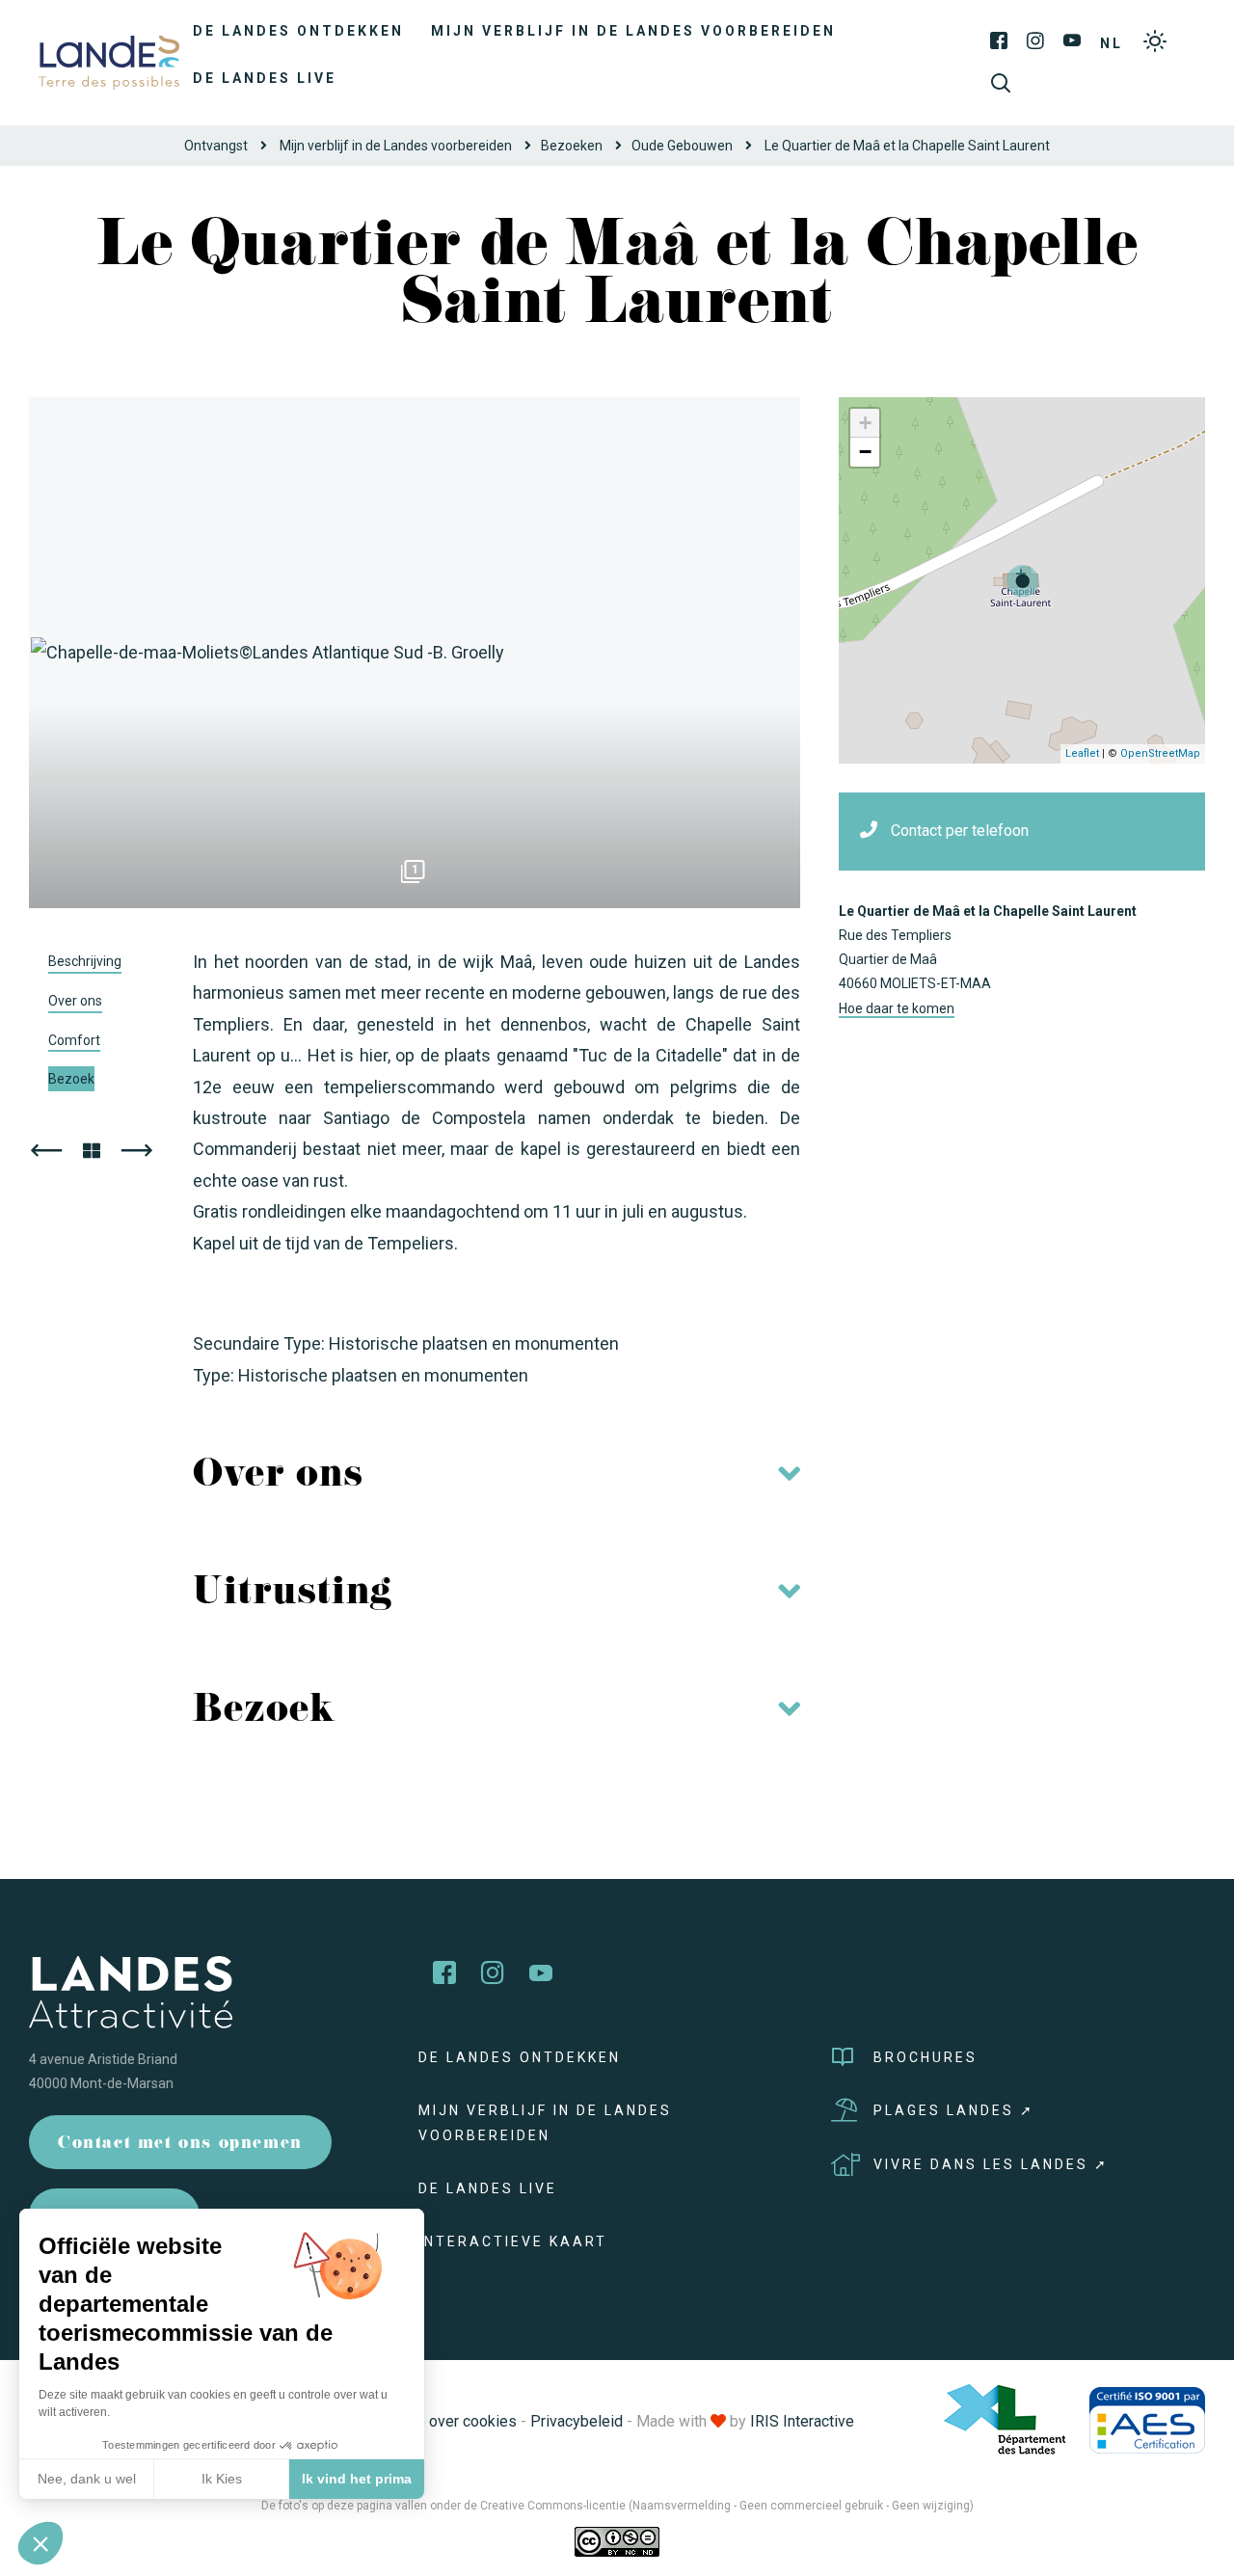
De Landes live (265, 78)
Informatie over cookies (436, 2421)
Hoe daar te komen (897, 1008)
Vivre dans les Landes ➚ (991, 2164)
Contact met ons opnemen (180, 2145)
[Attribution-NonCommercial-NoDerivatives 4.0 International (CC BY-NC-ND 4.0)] (617, 2540)
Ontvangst (216, 146)
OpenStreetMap (1160, 753)
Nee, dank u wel (87, 2479)
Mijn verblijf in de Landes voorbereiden (633, 31)
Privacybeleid (577, 2421)
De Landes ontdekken (298, 31)
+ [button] (865, 423)
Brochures (925, 2057)
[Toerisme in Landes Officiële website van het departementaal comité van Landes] (109, 61)
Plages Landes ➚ (954, 2110)
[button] (40, 2543)
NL (1112, 43)
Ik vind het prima (357, 2479)
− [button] (865, 452)
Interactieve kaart (513, 2241)
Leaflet (1082, 753)
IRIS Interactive (802, 2421)
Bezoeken (572, 146)
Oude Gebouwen (682, 146)
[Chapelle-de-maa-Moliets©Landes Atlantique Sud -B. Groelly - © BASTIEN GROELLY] (415, 653)
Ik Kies (222, 2479)
